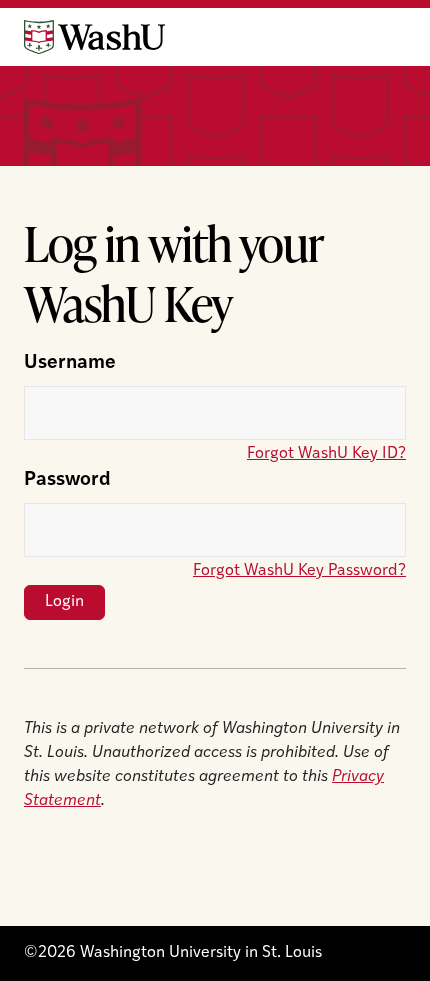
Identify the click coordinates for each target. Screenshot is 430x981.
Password (67, 480)
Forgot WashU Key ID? (326, 454)
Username (70, 363)
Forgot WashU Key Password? (299, 571)
